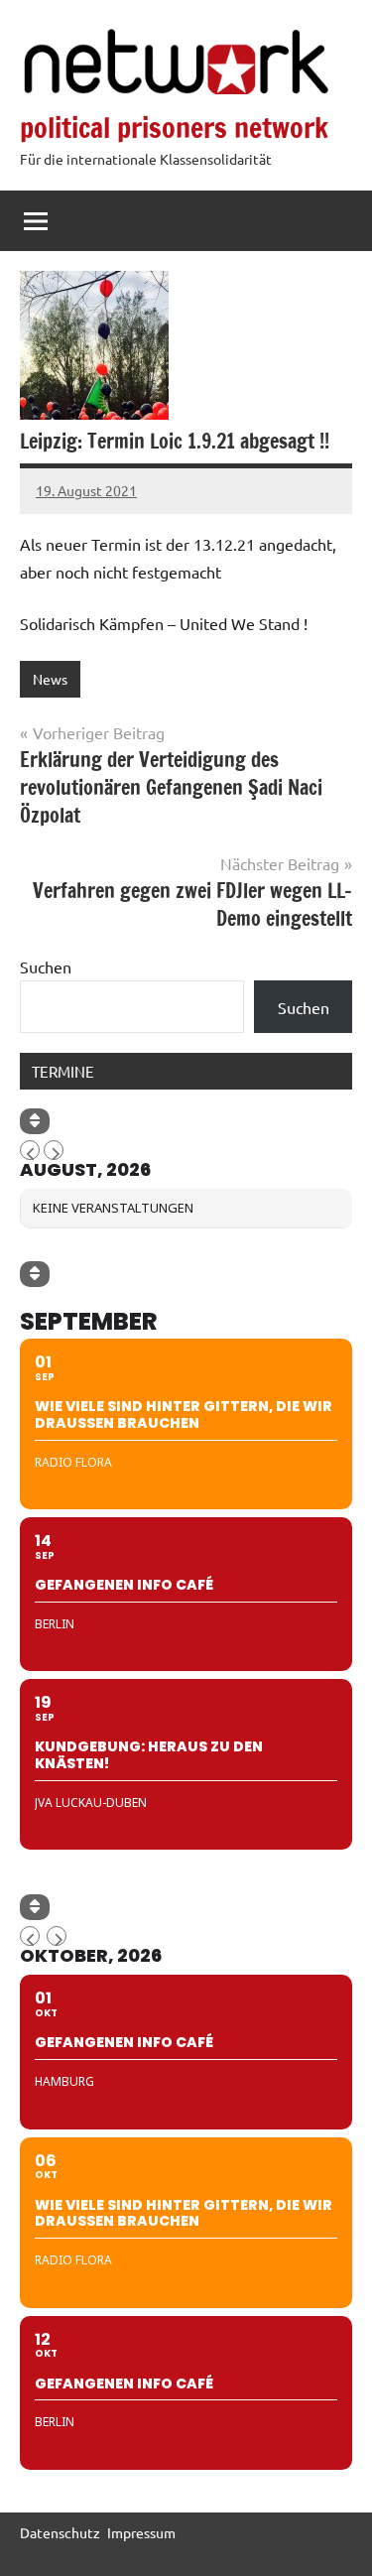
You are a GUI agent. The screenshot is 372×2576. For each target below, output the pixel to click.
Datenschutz (60, 2532)
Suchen (46, 966)
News (50, 679)
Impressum (141, 2532)
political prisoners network (174, 128)
